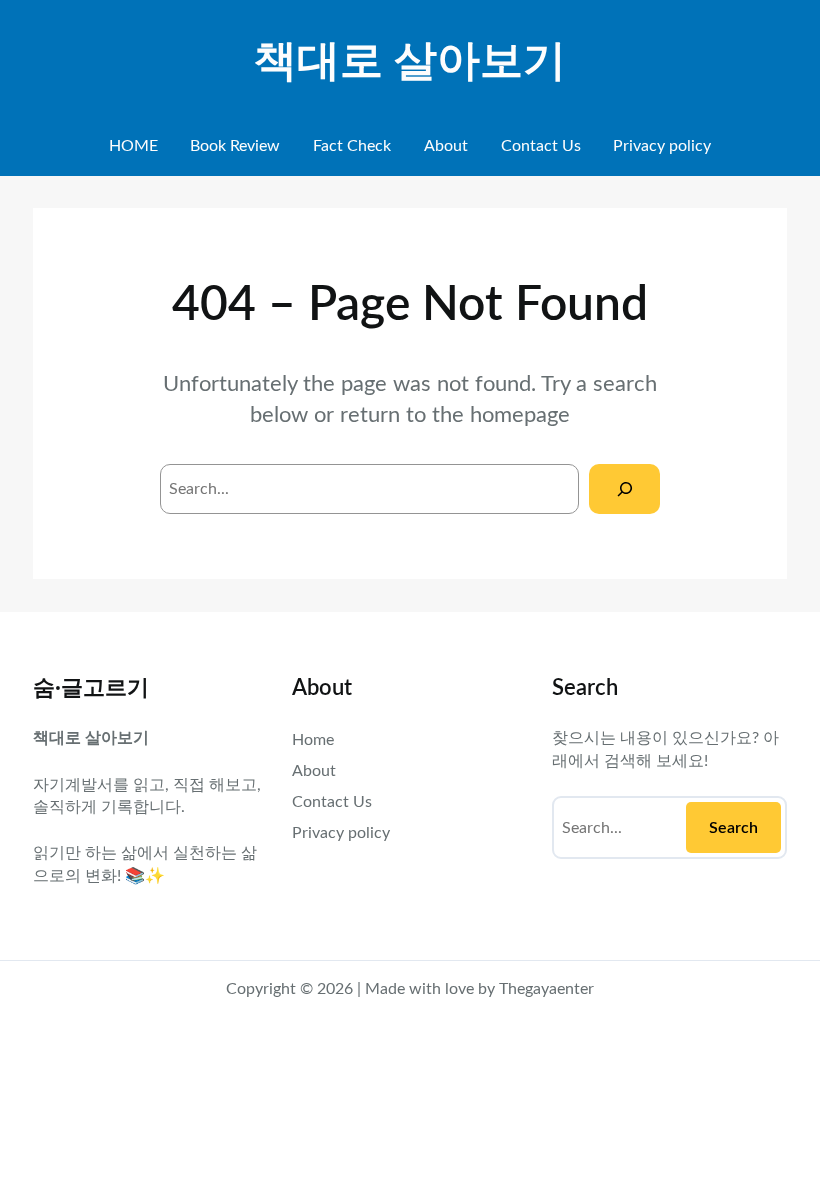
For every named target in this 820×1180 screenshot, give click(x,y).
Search (733, 828)
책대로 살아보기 (410, 62)
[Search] (624, 488)
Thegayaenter (546, 989)
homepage (520, 415)
